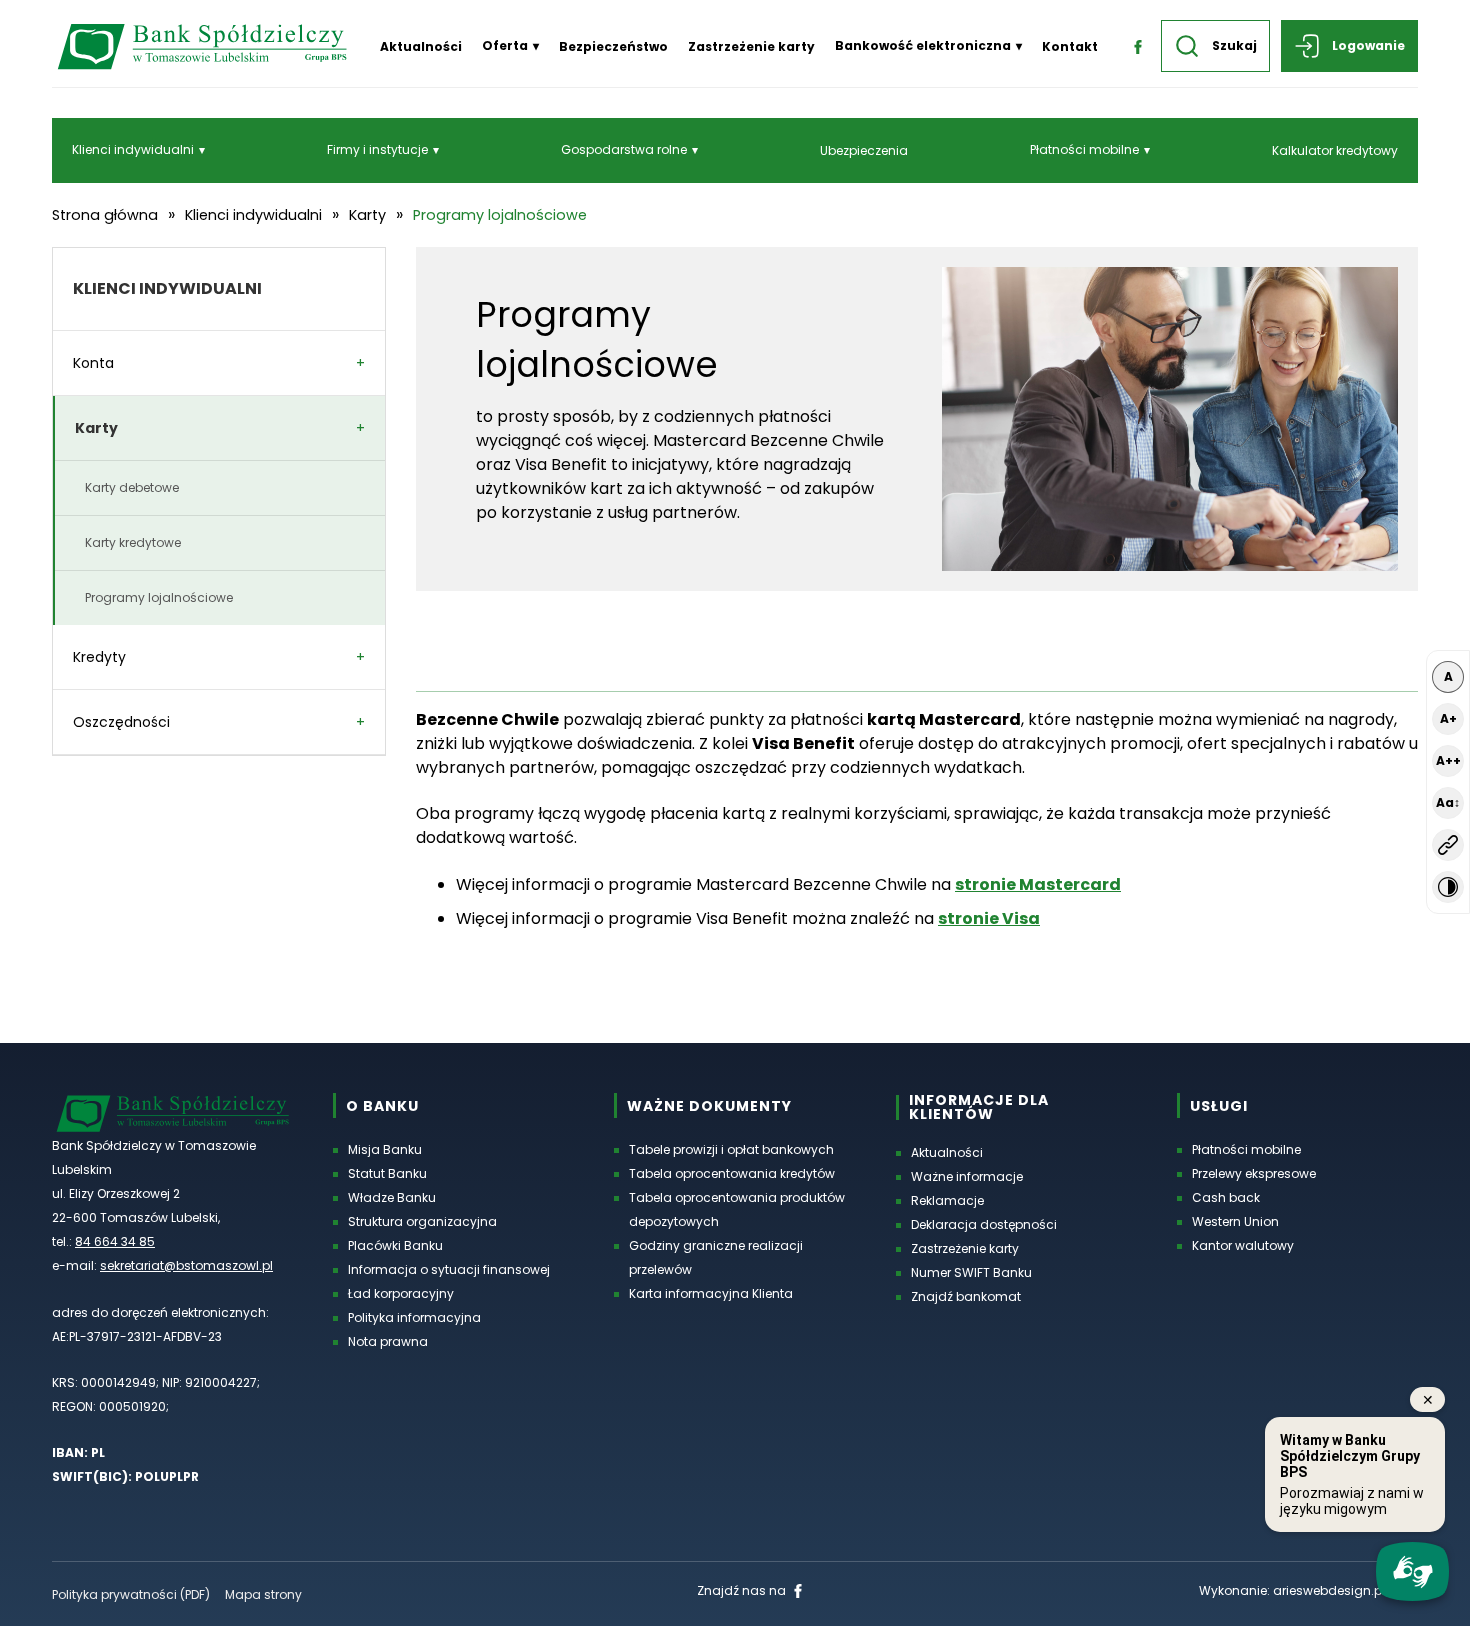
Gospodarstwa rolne (624, 149)
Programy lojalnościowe (159, 597)
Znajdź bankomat (966, 1296)
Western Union (1235, 1221)
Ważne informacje (967, 1176)
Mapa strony (263, 1594)
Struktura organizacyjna (422, 1221)
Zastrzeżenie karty (751, 46)
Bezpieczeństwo (613, 46)
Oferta (505, 45)
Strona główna (105, 215)
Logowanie (1368, 45)
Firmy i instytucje (377, 149)
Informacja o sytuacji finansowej (449, 1269)
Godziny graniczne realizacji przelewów (716, 1257)
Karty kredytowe (133, 542)
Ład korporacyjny (401, 1293)
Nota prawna (388, 1341)
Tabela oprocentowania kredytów (732, 1173)
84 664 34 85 (115, 1241)
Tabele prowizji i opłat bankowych (731, 1149)
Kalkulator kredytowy (1335, 150)
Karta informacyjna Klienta (711, 1293)
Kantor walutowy (1243, 1245)
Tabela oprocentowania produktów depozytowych (737, 1209)
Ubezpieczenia (864, 150)
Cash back (1226, 1197)
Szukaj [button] (1234, 45)
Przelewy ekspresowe (1254, 1173)
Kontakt (1070, 46)
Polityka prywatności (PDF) (131, 1594)
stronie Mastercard (1038, 884)
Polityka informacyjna (414, 1317)
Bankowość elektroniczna (923, 45)
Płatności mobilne (1084, 149)
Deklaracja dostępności (984, 1224)
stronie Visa (989, 918)
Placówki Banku (395, 1245)
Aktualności (421, 46)
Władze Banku (392, 1197)
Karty (367, 215)
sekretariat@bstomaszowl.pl (186, 1265)
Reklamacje (947, 1200)
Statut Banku (387, 1173)
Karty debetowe (132, 487)
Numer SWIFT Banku (971, 1272)
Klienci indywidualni (133, 149)
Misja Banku (385, 1149)
